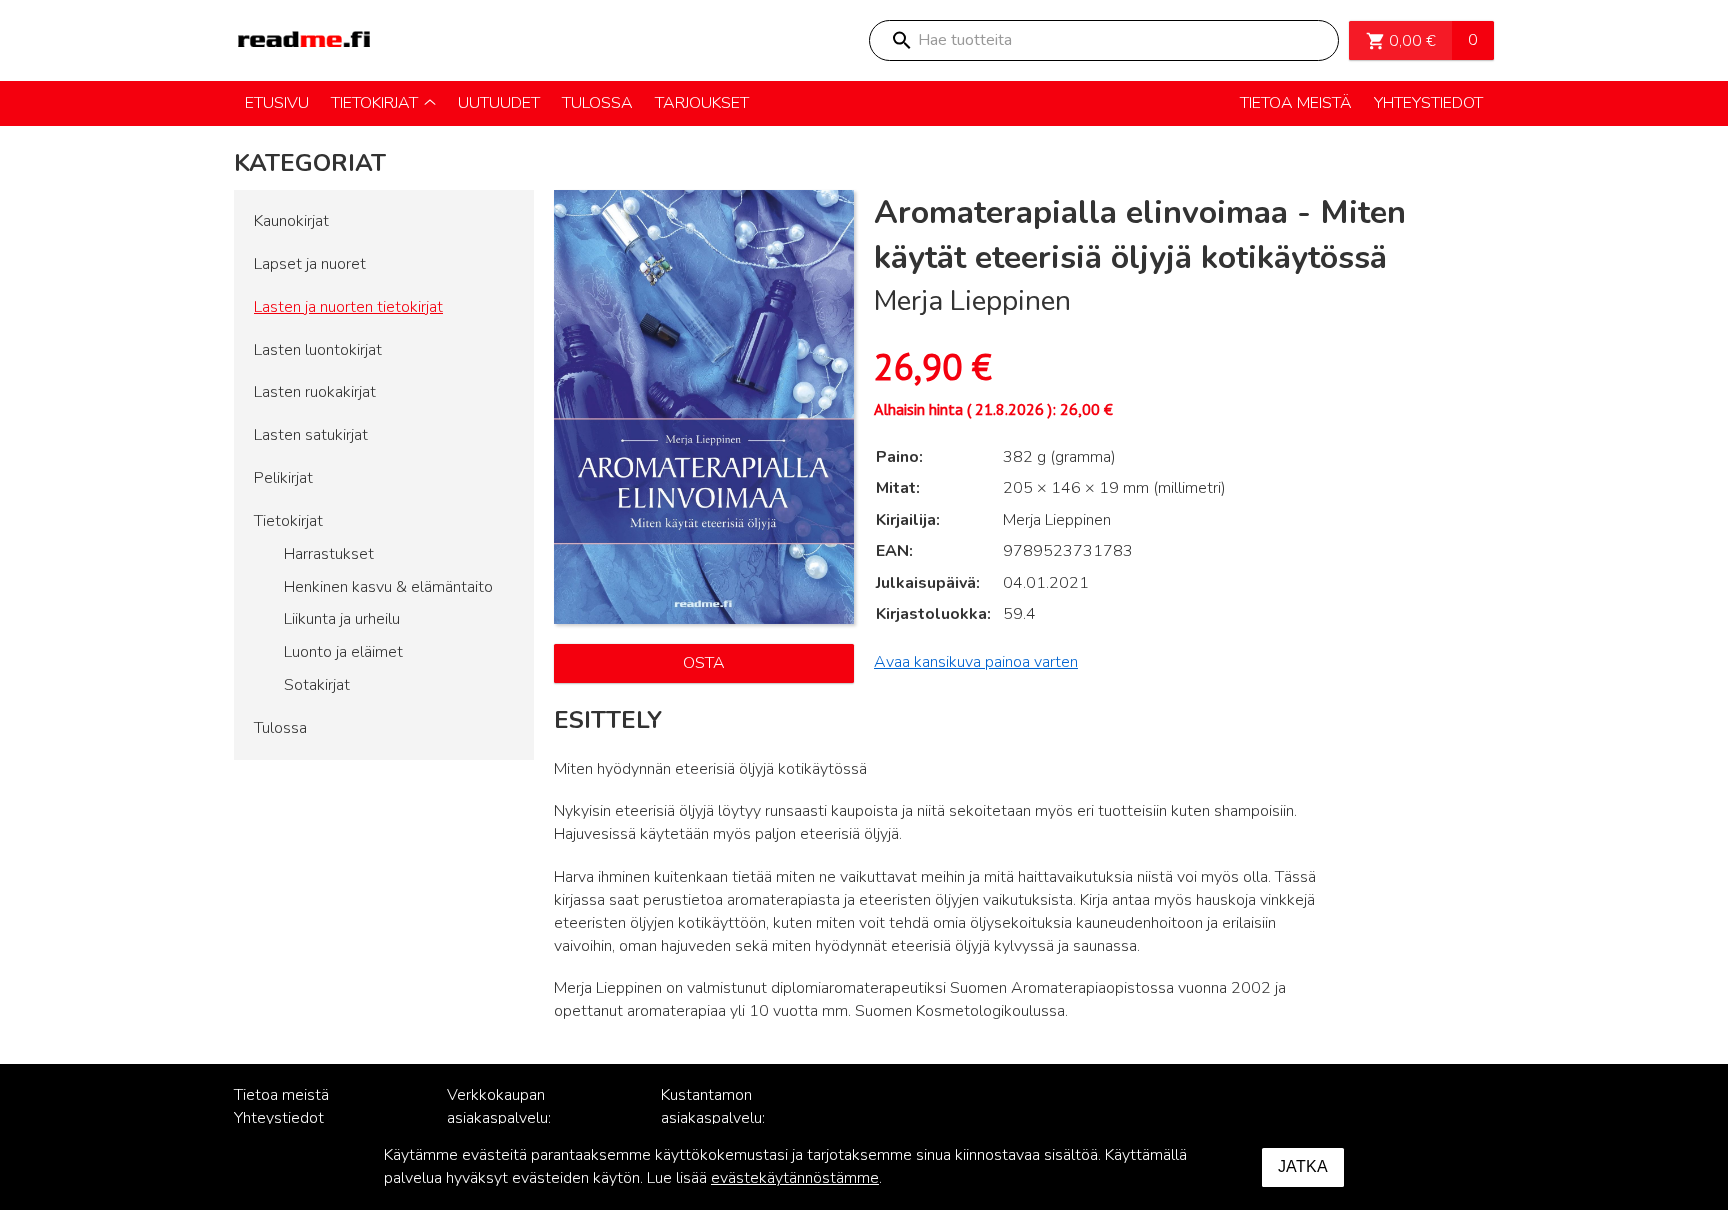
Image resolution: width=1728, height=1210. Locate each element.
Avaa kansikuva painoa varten (976, 662)
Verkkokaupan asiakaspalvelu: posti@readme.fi (504, 1118)
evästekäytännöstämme (795, 1178)
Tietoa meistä (281, 1095)
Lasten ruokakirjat (315, 392)
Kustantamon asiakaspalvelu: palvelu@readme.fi (726, 1118)
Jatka (1303, 1166)
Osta (704, 663)
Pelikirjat (283, 478)
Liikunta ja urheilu (342, 619)
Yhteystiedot (279, 1118)
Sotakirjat (317, 685)
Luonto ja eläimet (343, 652)
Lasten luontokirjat (318, 350)
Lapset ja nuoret (310, 264)
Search (901, 40)
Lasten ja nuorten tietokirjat (348, 307)
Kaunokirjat (291, 221)
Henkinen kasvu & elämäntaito (388, 587)
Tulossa (280, 728)
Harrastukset (329, 554)
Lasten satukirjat (311, 435)
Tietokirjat (288, 521)
